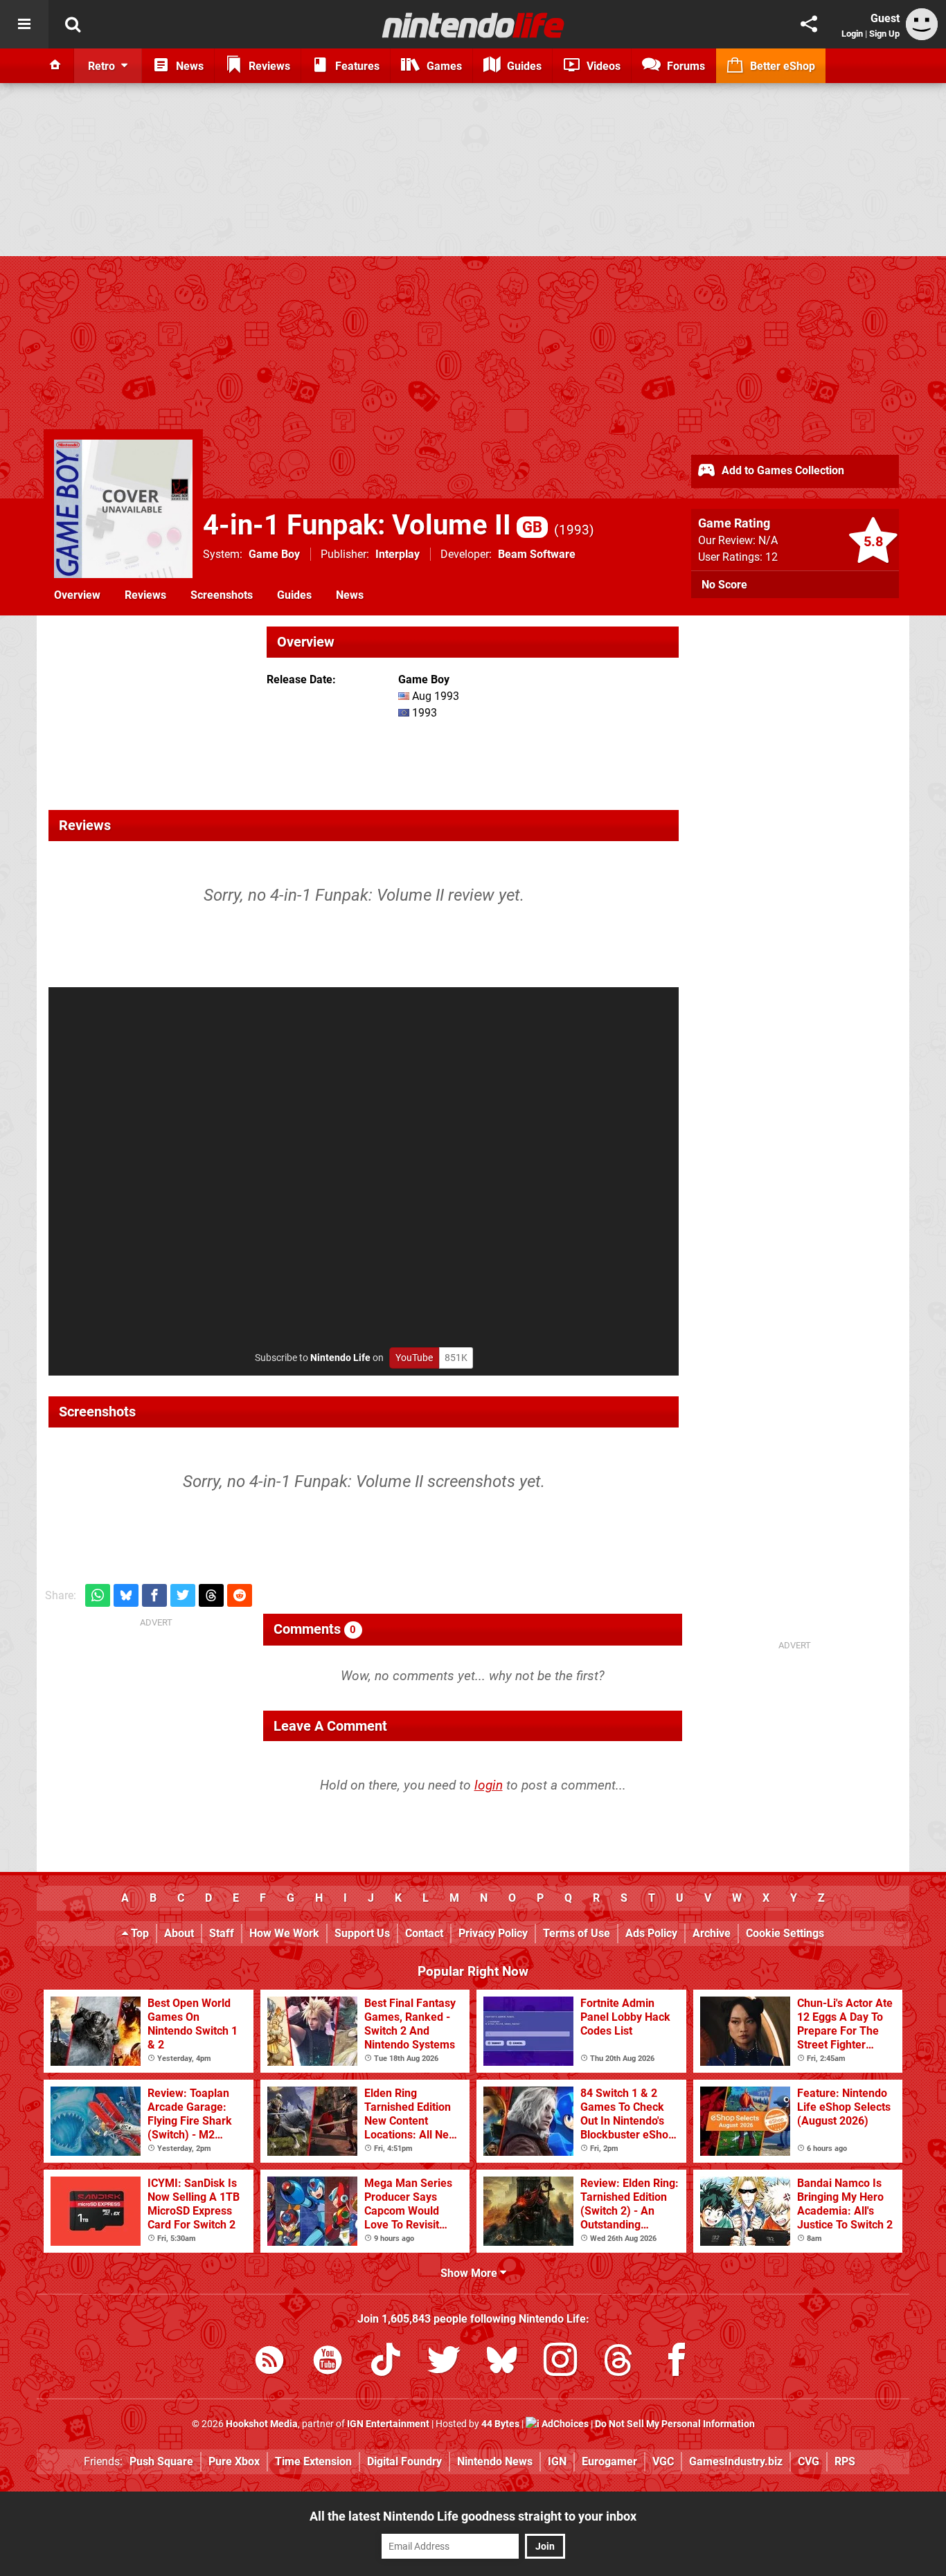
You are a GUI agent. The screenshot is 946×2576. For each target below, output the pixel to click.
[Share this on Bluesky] (126, 1595)
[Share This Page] (809, 24)
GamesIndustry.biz (736, 2461)
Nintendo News (495, 2461)
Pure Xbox (234, 2461)
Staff (222, 1933)
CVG (809, 2461)
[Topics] (24, 24)
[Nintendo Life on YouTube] (328, 2362)
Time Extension (313, 2461)
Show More (470, 2273)
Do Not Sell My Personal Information (675, 2424)
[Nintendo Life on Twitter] (444, 2362)
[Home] (55, 66)
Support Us (362, 1933)
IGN (557, 2461)
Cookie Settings (785, 1933)
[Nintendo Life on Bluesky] (502, 2362)
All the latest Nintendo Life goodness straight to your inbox (473, 2516)
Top (139, 1933)
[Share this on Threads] (211, 1595)
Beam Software (537, 554)
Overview (77, 595)
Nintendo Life (340, 1358)
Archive (712, 1933)
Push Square (161, 2461)
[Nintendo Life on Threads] (618, 2362)
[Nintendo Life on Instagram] (560, 2362)
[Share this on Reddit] (240, 1595)
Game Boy (274, 554)
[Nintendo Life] (473, 25)
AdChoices (564, 2424)
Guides (294, 595)
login (489, 1785)
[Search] (73, 24)
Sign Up (884, 34)
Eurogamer (609, 2461)
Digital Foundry (404, 2461)
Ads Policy (651, 1933)
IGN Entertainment (388, 2424)
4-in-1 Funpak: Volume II (373, 525)
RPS (845, 2461)
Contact (424, 1933)
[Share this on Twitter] (183, 1595)
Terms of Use (577, 1933)
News (350, 595)
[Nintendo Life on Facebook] (677, 2362)
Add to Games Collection (782, 470)
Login (852, 34)
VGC (663, 2461)
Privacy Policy (493, 1933)
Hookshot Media (262, 2424)
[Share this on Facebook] (154, 1595)
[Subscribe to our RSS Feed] (269, 2362)
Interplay (398, 554)
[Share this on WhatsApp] (98, 1595)
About (179, 1933)
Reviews (145, 595)
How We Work (284, 1933)
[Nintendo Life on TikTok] (386, 2362)
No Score (724, 585)
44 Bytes (500, 2424)
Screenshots (222, 595)
